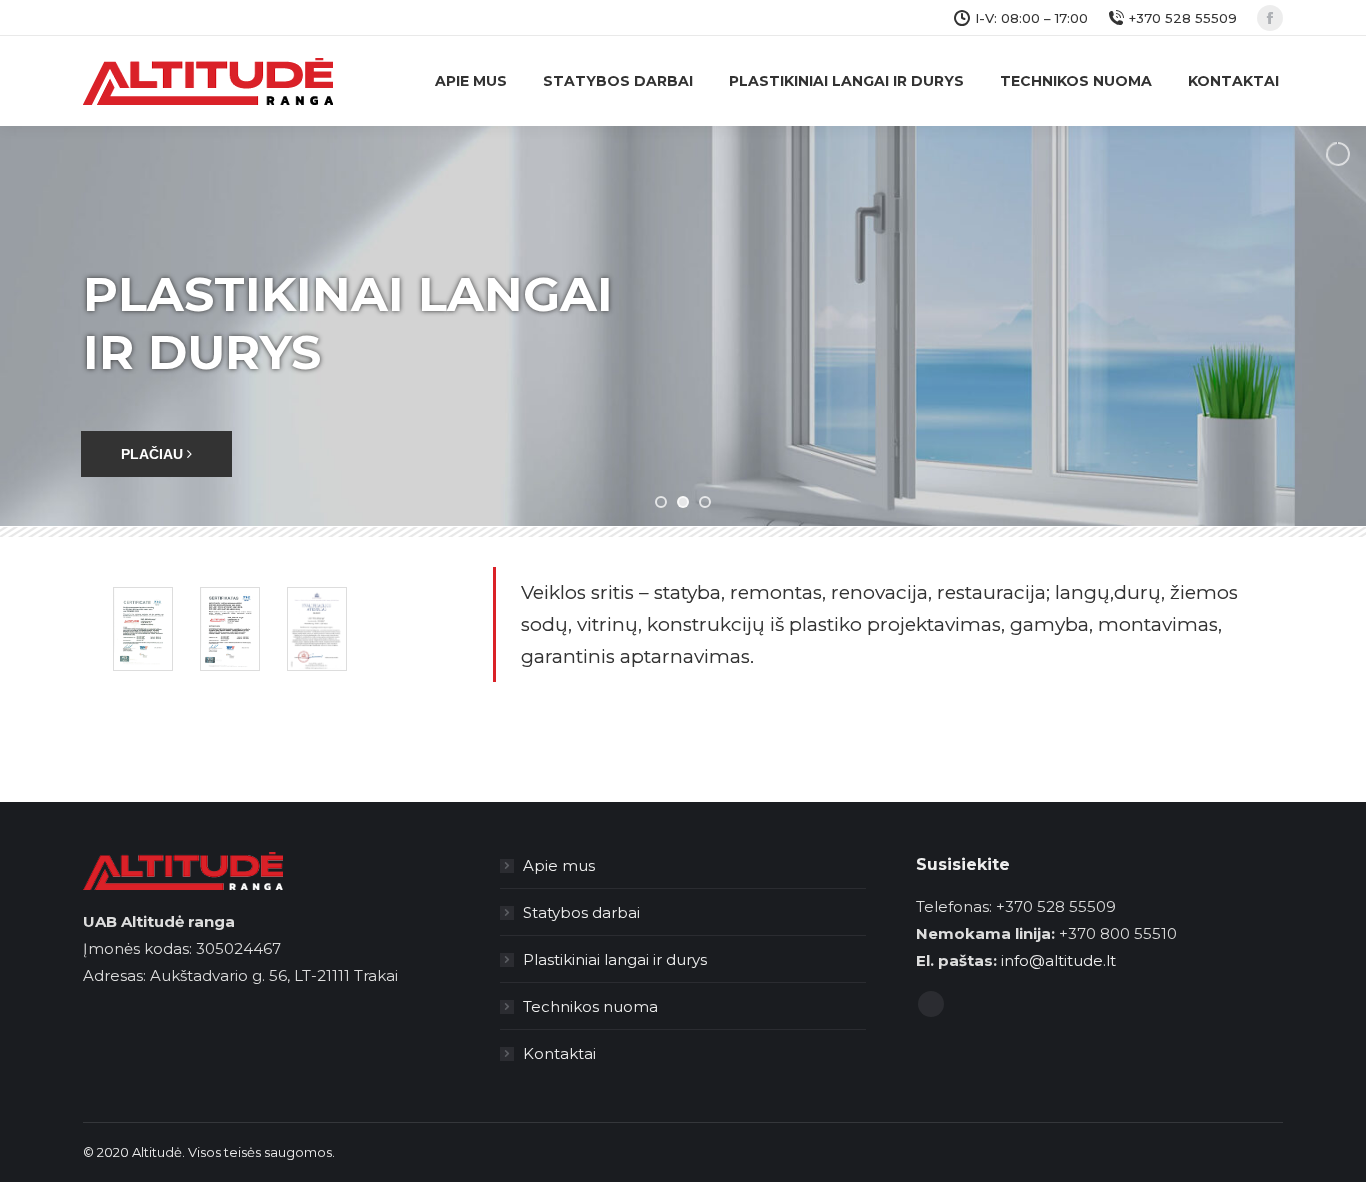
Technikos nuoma (590, 1006)
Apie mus (559, 865)
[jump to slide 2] (683, 502)
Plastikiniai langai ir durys (615, 959)
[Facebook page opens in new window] (1270, 18)
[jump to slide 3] (705, 502)
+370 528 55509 (1183, 18)
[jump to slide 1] (661, 502)
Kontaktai (559, 1053)
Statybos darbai (581, 912)
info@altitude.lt (1058, 960)
